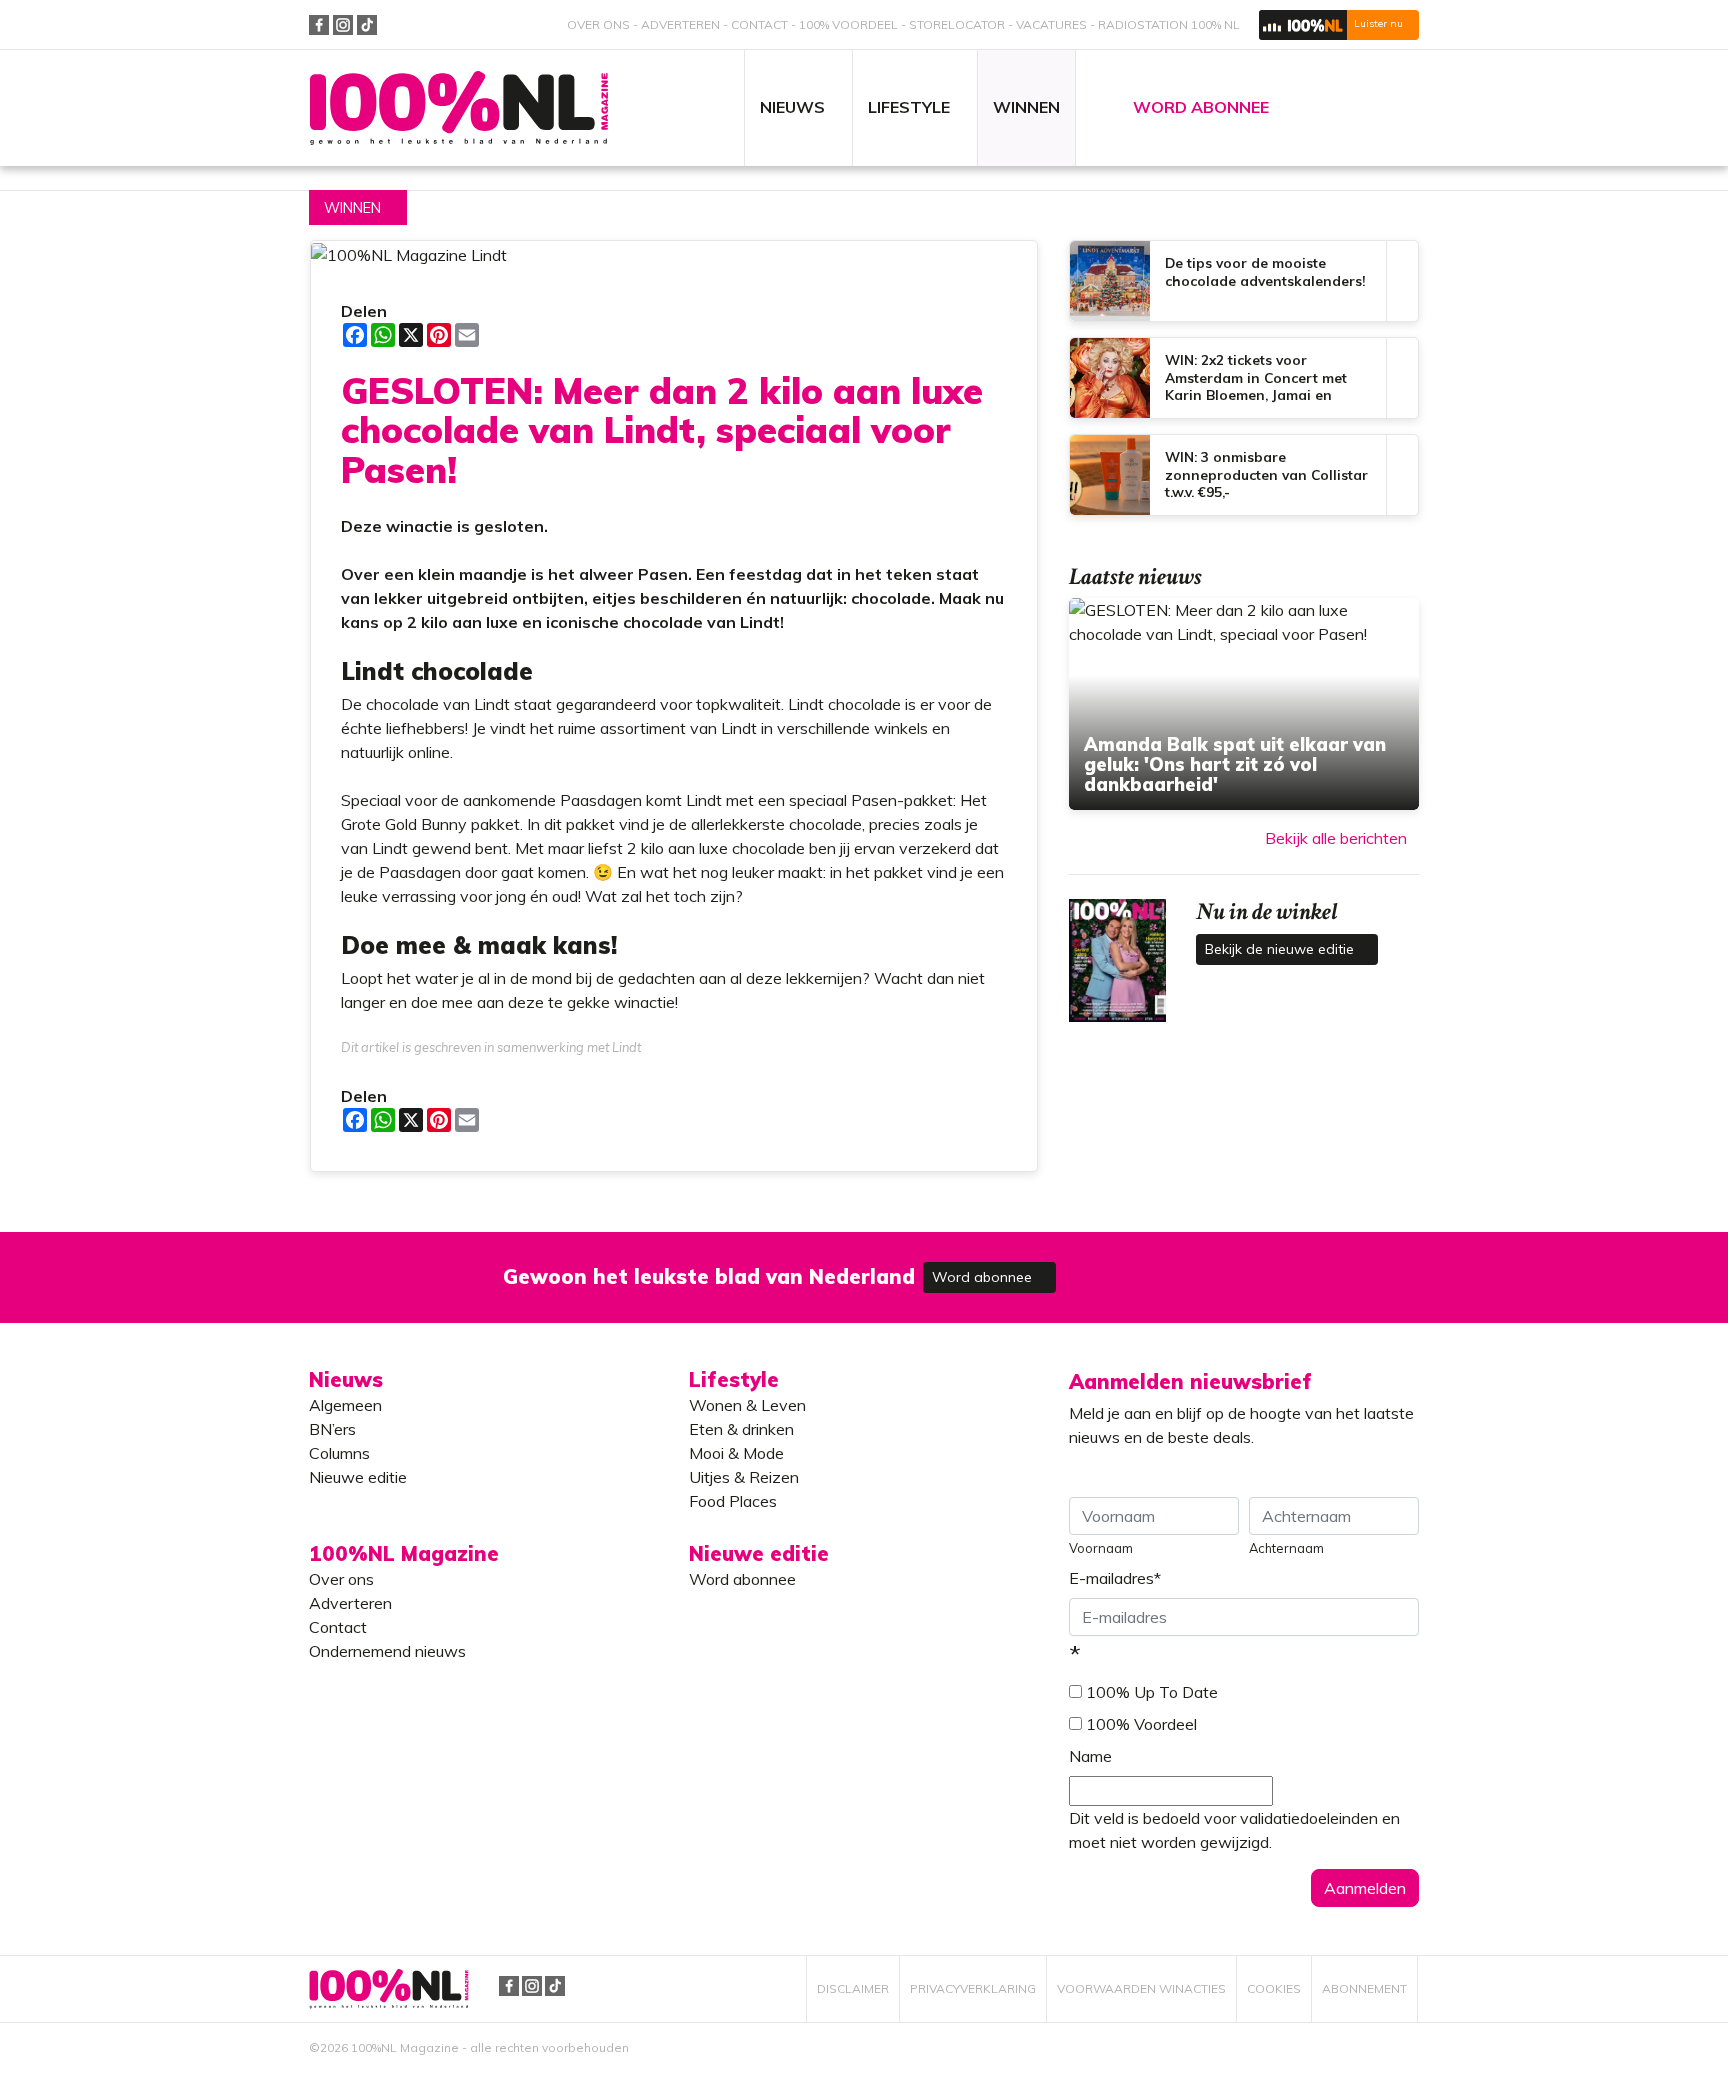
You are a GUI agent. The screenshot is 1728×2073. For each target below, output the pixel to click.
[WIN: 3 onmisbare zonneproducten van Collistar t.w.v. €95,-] (1244, 475)
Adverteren (680, 24)
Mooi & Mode (736, 1453)
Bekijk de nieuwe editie (1281, 949)
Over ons (598, 24)
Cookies (1274, 1988)
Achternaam (1286, 1548)
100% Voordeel (848, 24)
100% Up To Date (1152, 1692)
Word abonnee (984, 1277)
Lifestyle (734, 1379)
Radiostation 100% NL (1169, 24)
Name (1090, 1756)
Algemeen (345, 1405)
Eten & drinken (741, 1429)
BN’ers (332, 1429)
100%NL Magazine (459, 108)
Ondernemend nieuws (387, 1651)
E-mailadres (1115, 1578)
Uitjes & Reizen (744, 1477)
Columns (339, 1453)
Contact (759, 24)
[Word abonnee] (1156, 1265)
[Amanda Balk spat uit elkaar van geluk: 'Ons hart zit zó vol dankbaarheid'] (1244, 704)
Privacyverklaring (973, 1988)
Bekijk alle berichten (1336, 838)
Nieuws (346, 1379)
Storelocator (957, 24)
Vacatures (1051, 24)
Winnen (352, 208)
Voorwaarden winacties (1141, 1988)
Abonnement (1364, 1988)
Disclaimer (853, 1988)
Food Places (733, 1501)
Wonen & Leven (747, 1405)
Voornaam (1101, 1548)
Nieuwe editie (358, 1477)
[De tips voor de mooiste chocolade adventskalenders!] (1244, 281)
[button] (1339, 25)
